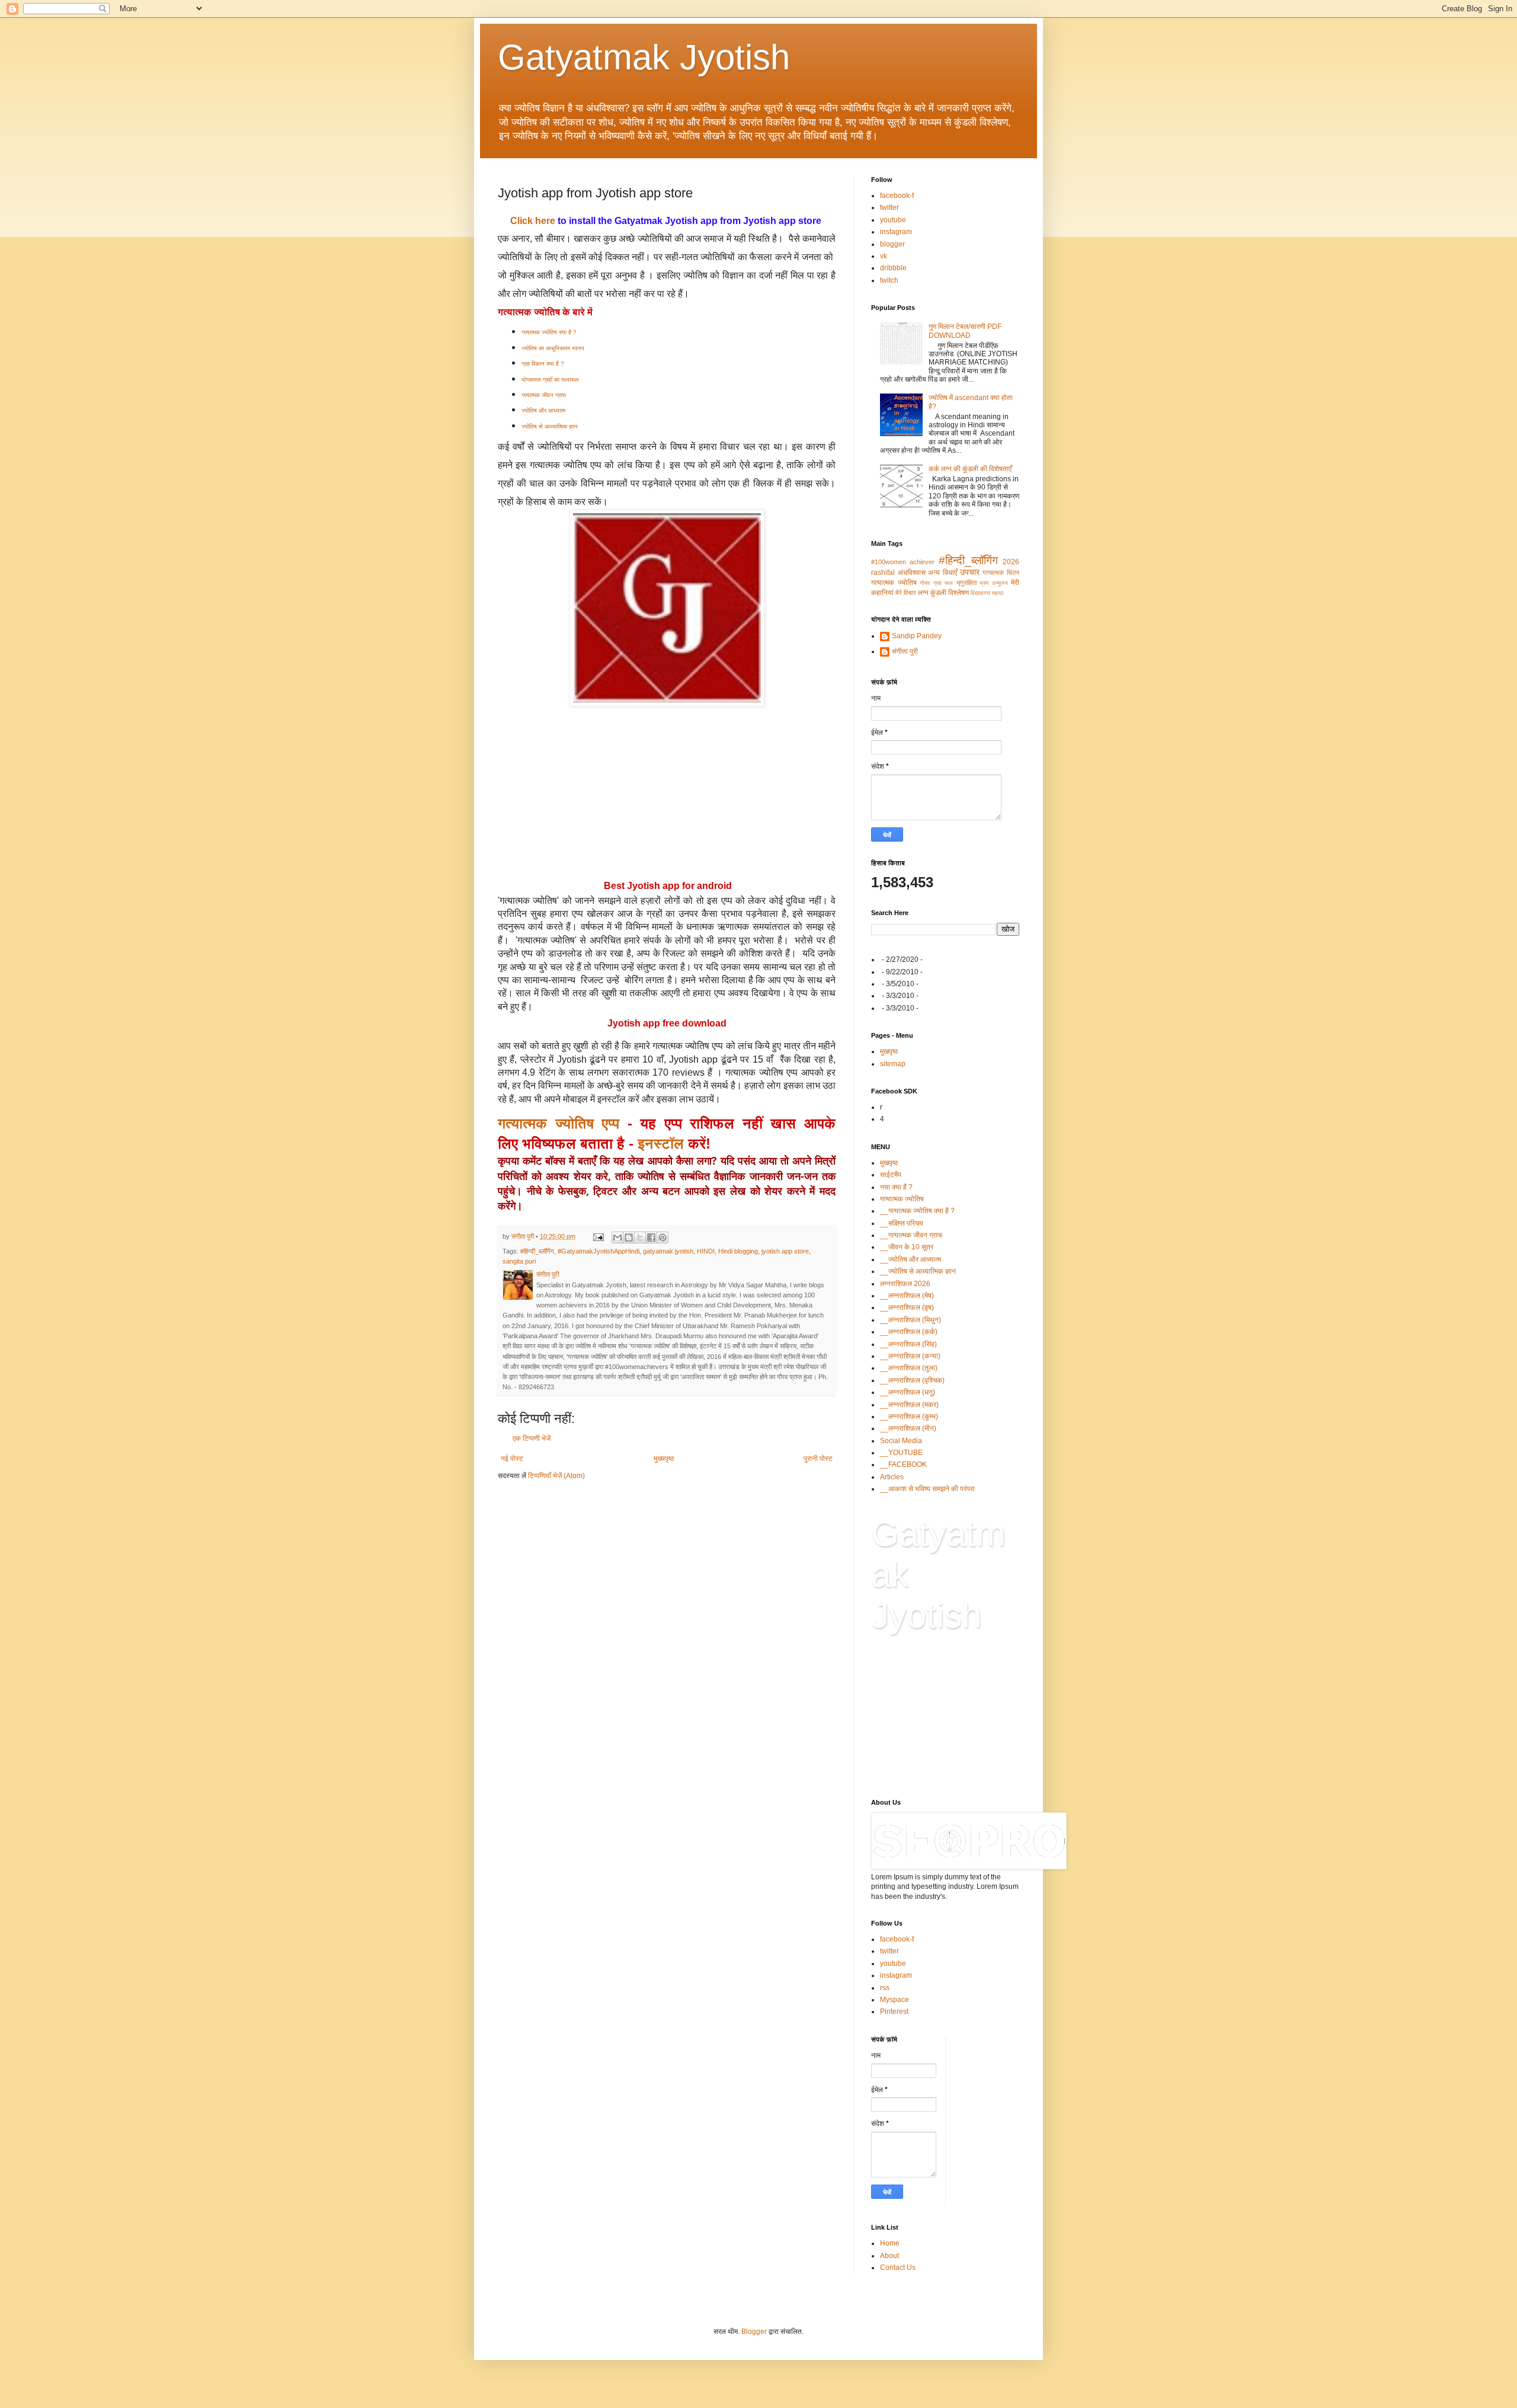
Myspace (894, 2000)
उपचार (970, 572)
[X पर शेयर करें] (640, 1237)
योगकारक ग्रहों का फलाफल (550, 380)
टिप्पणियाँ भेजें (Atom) (556, 1476)
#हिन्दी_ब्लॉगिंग (537, 1251)
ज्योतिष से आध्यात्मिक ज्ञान (550, 426)
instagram (896, 232)
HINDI (706, 1251)
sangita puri (519, 1261)
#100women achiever (903, 562)
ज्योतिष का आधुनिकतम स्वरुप (553, 348)
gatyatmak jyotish (668, 1251)
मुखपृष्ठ (889, 1051)
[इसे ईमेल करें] (617, 1237)
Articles (892, 1477)
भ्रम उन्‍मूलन (994, 583)
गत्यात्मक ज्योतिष (902, 1199)
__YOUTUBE (901, 1453)
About (889, 2256)
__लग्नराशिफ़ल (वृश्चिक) (912, 1380)
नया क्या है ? (896, 1187)
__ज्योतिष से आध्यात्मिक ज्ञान (918, 1271)
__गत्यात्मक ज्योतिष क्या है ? (917, 1211)
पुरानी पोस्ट (818, 1459)
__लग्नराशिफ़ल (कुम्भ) (909, 1416)
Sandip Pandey (917, 636)
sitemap (893, 1064)
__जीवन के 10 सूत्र (907, 1247)
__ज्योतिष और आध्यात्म (910, 1259)
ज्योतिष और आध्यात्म (544, 410)
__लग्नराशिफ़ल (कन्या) (910, 1356)
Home (890, 2243)
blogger (892, 244)
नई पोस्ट (512, 1459)
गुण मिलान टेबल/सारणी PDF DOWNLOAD (965, 331)
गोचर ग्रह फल (936, 583)
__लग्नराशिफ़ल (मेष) (907, 1296)
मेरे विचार (906, 593)
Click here (533, 221)
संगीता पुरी (905, 651)
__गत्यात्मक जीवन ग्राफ (911, 1235)
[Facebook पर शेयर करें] (651, 1237)
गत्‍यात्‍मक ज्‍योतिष (894, 583)
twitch (889, 280)
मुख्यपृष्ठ (664, 1459)
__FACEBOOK (903, 1464)
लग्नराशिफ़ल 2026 (905, 1284)
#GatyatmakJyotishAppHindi (599, 1251)
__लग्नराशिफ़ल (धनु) (908, 1392)
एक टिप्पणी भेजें (532, 1438)
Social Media (901, 1441)
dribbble (893, 268)
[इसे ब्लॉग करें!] (629, 1237)
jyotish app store (785, 1251)
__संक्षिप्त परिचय (902, 1223)
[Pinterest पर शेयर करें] (663, 1237)
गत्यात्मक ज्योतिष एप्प (559, 1123)
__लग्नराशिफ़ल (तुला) (909, 1368)
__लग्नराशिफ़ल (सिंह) (908, 1344)
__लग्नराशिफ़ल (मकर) (909, 1405)
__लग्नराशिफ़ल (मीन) (908, 1428)
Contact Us (898, 2268)
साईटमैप (891, 1175)
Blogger (754, 2332)
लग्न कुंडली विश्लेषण (943, 593)
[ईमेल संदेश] (598, 1236)
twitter (889, 207)
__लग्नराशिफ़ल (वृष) (907, 1307)
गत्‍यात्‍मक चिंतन (1001, 573)
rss (885, 1988)
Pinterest (894, 2012)
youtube (893, 220)
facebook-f (897, 196)
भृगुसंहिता (966, 583)
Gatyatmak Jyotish (644, 57)
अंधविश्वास (912, 573)
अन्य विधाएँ (942, 573)
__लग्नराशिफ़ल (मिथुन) (910, 1320)
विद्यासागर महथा (987, 593)
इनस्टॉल (661, 1144)
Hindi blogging (738, 1251)
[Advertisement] (667, 793)
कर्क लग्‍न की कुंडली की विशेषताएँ (970, 469)
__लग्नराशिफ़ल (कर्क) (909, 1332)
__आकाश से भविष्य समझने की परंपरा (927, 1489)
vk (884, 256)
